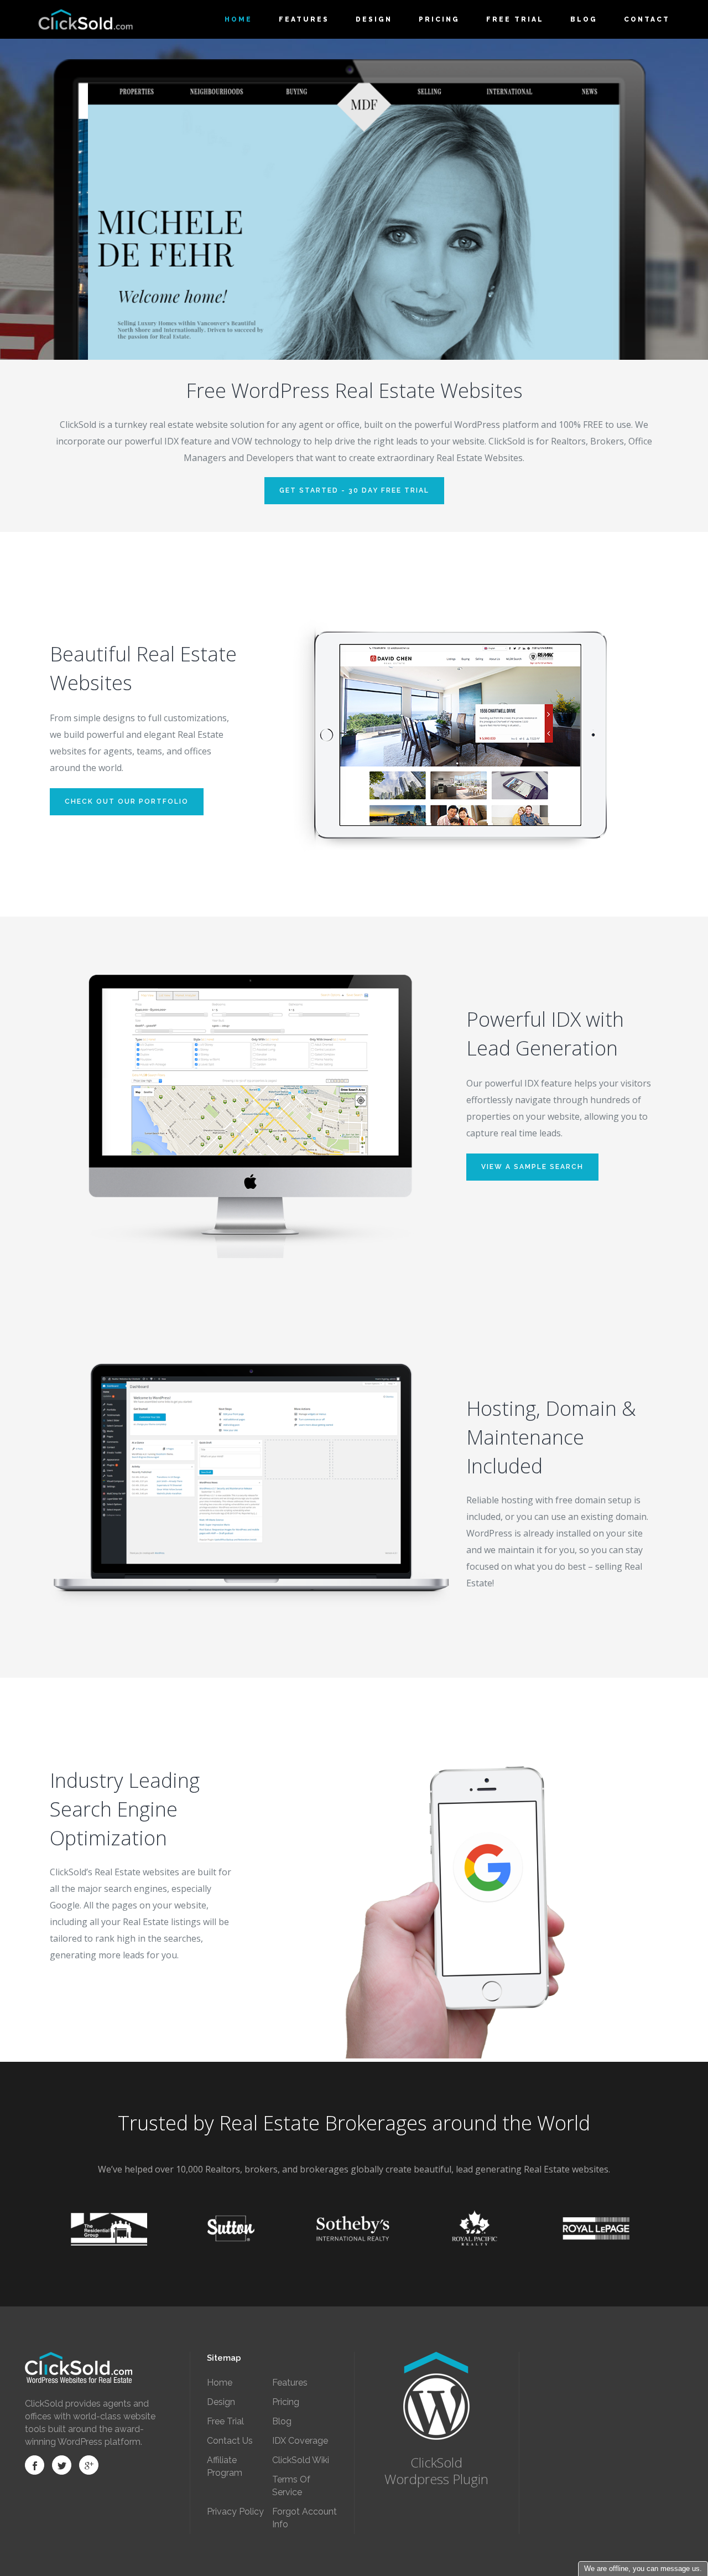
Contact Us (230, 2441)
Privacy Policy (235, 2512)
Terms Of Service (291, 2486)
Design (221, 2402)
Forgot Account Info (304, 2518)
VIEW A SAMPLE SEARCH (532, 1167)
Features (290, 2383)
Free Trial (225, 2421)
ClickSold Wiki (301, 2460)
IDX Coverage (300, 2441)
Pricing (286, 2402)
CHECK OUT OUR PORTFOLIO (127, 801)
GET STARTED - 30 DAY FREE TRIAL (354, 490)
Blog (282, 2421)
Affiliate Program (225, 2466)
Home (220, 2383)
